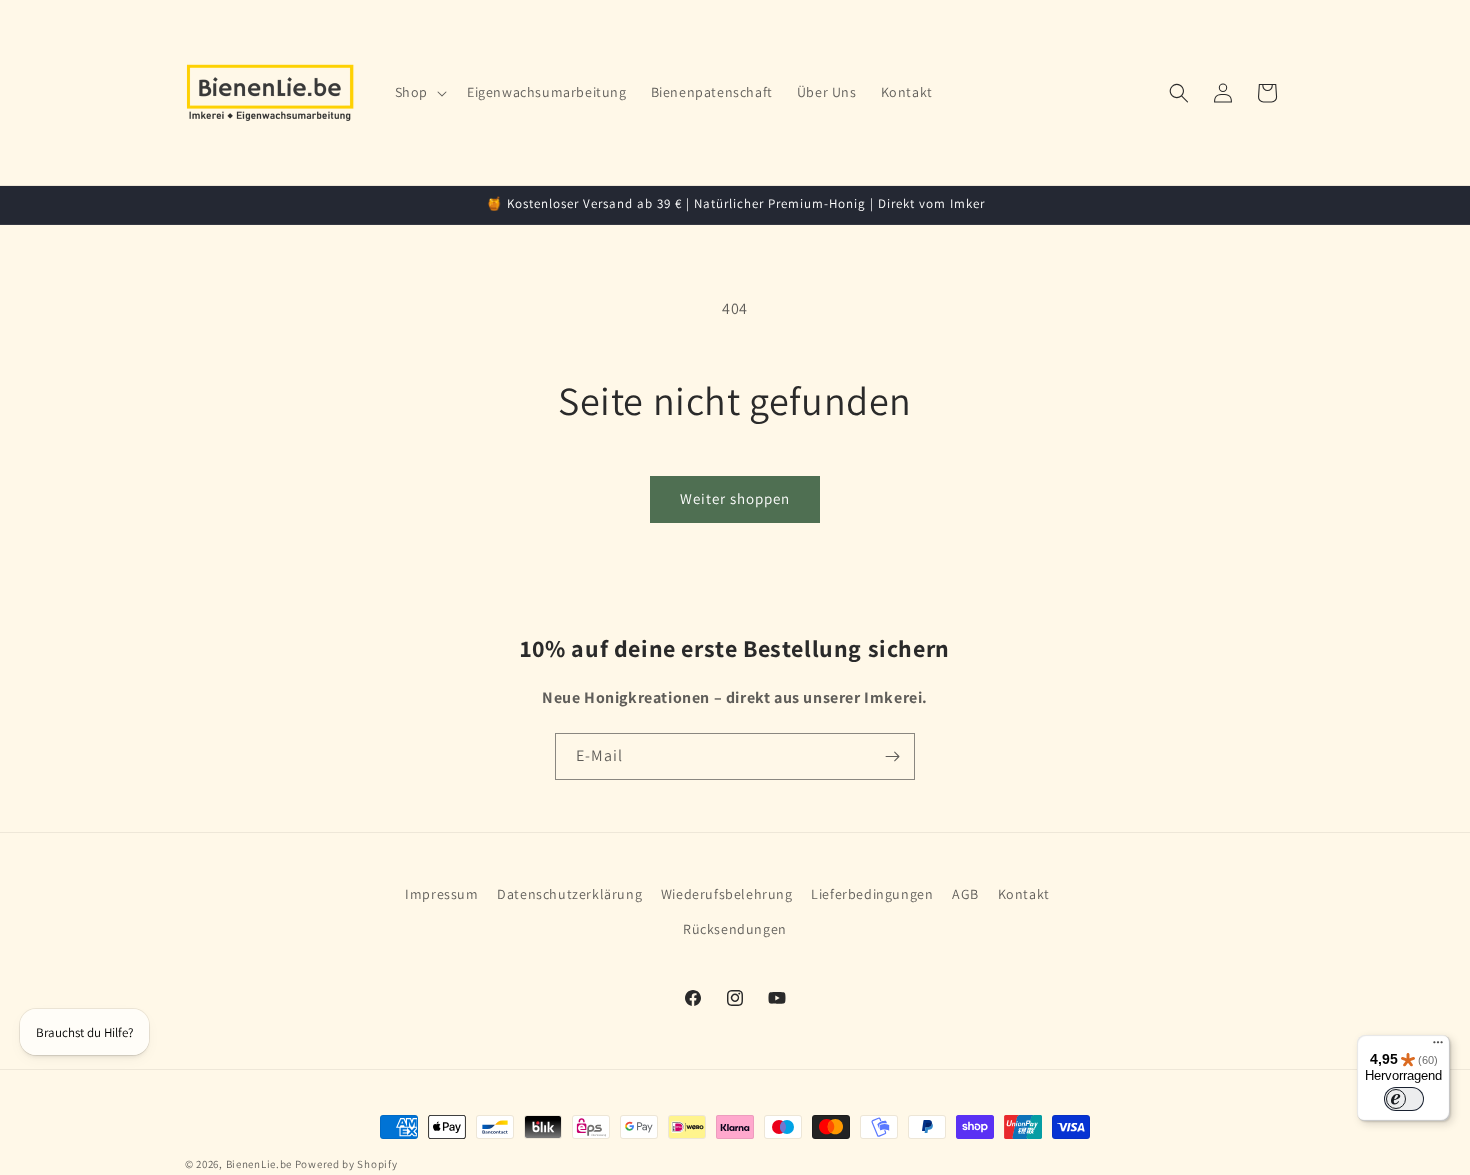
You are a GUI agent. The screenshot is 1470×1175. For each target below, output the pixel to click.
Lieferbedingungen (872, 894)
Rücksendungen (735, 929)
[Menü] (1438, 1047)
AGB (965, 894)
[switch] (1404, 1099)
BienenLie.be (259, 1164)
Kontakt (1024, 894)
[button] (419, 92)
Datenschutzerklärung (569, 894)
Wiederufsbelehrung (727, 894)
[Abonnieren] (892, 756)
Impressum (441, 894)
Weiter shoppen (735, 498)
